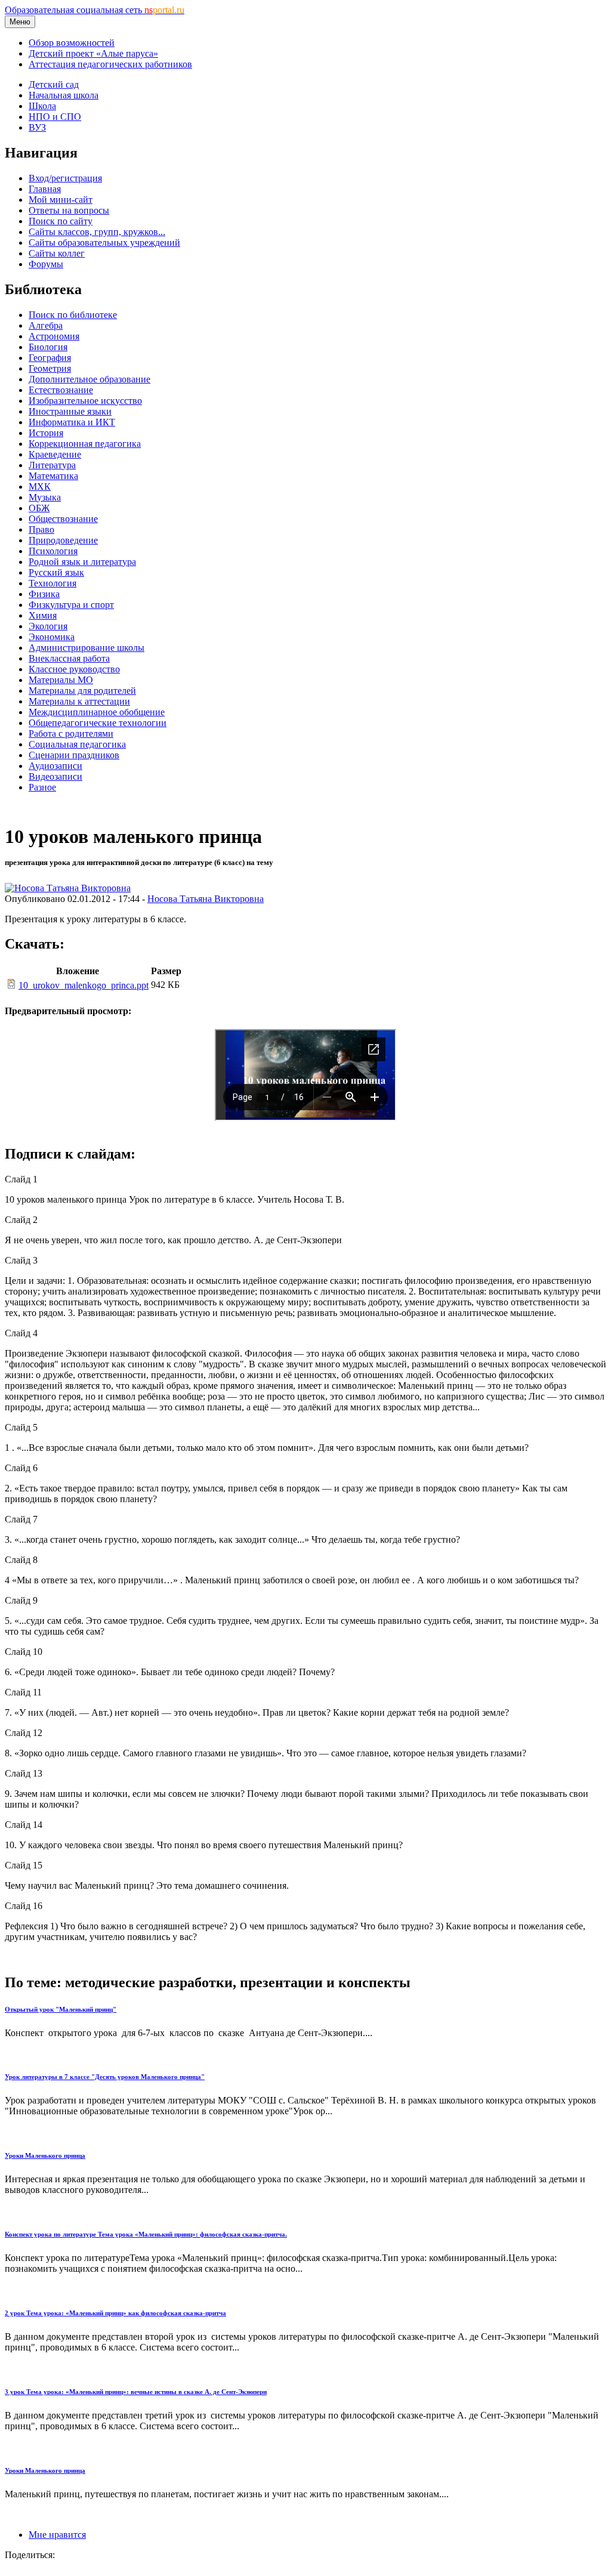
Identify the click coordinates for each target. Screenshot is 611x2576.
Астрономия (54, 336)
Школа (42, 106)
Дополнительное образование (90, 379)
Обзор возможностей (72, 43)
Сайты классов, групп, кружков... (97, 232)
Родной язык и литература (82, 562)
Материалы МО (61, 680)
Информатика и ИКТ (72, 422)
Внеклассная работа (69, 658)
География (50, 358)
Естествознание (61, 390)
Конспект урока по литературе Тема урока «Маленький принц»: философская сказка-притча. (146, 2234)
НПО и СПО (55, 117)
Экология (48, 626)
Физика (44, 594)
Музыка (45, 497)
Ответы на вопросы (69, 210)
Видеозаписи (55, 776)
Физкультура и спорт (71, 605)
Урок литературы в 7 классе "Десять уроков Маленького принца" (105, 2077)
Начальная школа (64, 95)
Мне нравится (57, 2535)
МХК (40, 487)
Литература (52, 465)
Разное (42, 787)
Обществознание (63, 519)
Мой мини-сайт (61, 200)
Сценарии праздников (74, 755)
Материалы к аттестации (79, 701)
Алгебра (46, 325)
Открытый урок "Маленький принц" (61, 2009)
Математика (53, 476)
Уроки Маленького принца (45, 2155)
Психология (53, 551)
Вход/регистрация (65, 178)
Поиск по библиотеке (73, 315)
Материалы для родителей (82, 691)
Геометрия (50, 368)
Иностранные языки (70, 411)
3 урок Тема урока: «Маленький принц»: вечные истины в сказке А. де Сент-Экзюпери (136, 2392)
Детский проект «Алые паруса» (93, 53)
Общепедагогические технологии (98, 723)
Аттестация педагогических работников (110, 64)
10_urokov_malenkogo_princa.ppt (84, 985)
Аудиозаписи (55, 766)
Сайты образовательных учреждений (104, 243)
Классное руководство (74, 669)
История (46, 433)
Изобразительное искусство (85, 401)
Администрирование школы (87, 648)
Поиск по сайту (61, 221)
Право (41, 529)
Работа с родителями (71, 733)
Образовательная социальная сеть (95, 10)
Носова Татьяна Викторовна (206, 899)
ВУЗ (37, 127)
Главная (45, 189)
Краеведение (55, 454)
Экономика (52, 637)
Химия (43, 615)
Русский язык (56, 572)
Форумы (46, 264)
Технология (53, 583)
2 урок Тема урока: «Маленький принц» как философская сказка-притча (115, 2313)
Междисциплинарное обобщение (97, 712)
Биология (48, 347)
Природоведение (63, 540)
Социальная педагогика (77, 744)
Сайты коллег (57, 253)
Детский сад (54, 84)
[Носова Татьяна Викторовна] (68, 888)
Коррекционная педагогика (85, 444)
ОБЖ (39, 508)
